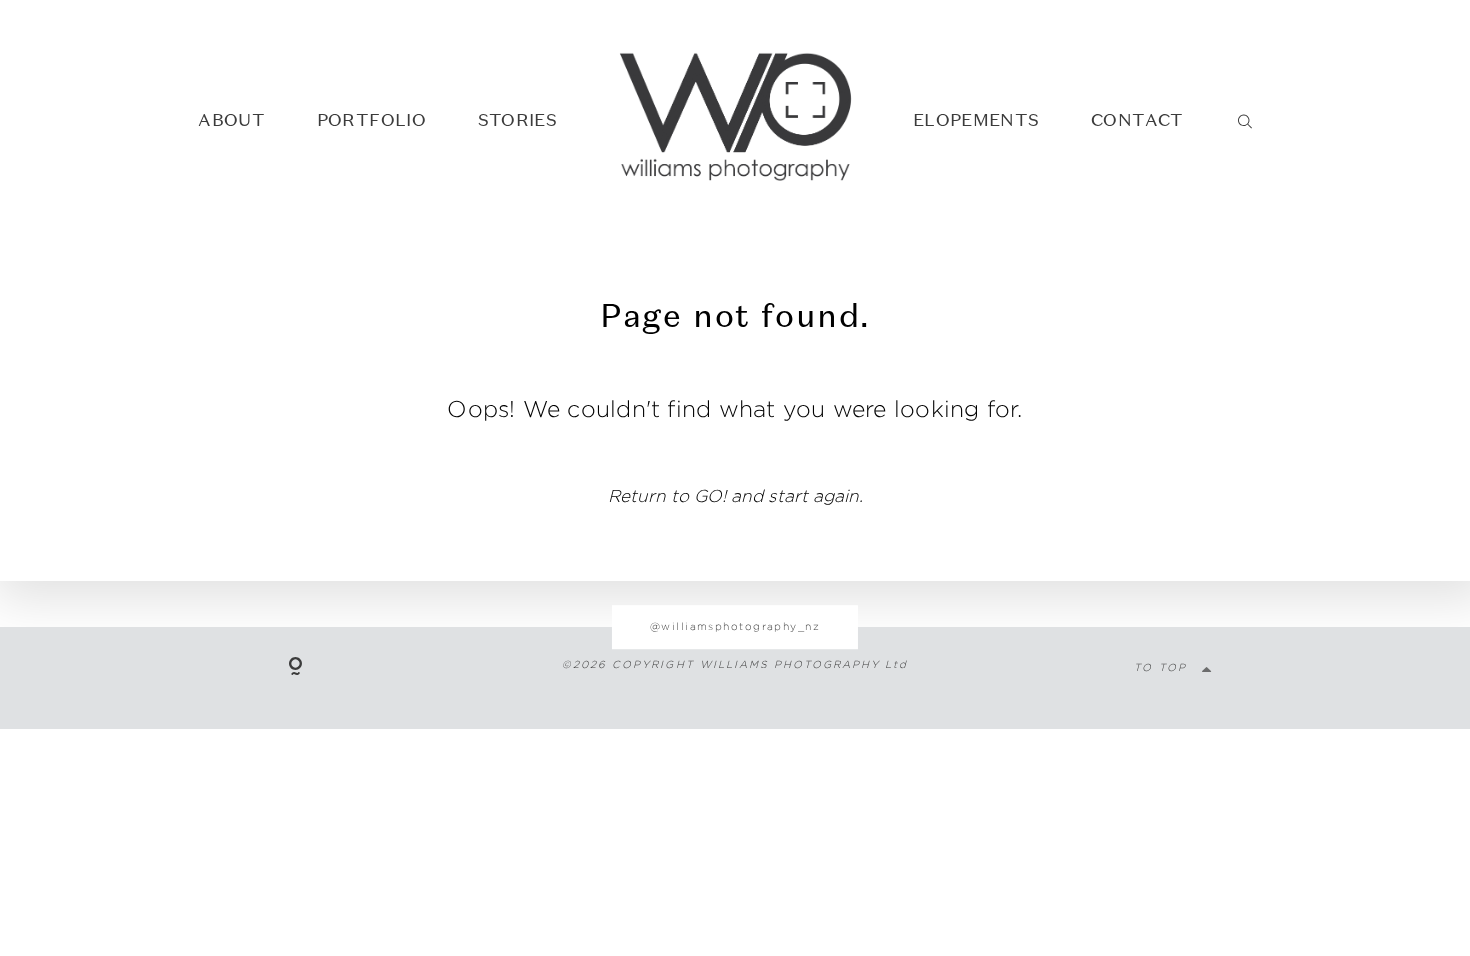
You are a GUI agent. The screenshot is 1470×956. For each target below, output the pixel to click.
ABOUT (231, 119)
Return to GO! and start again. (735, 496)
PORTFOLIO (371, 119)
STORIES (517, 119)
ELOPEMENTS (976, 119)
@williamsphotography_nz (735, 626)
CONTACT (1137, 119)
